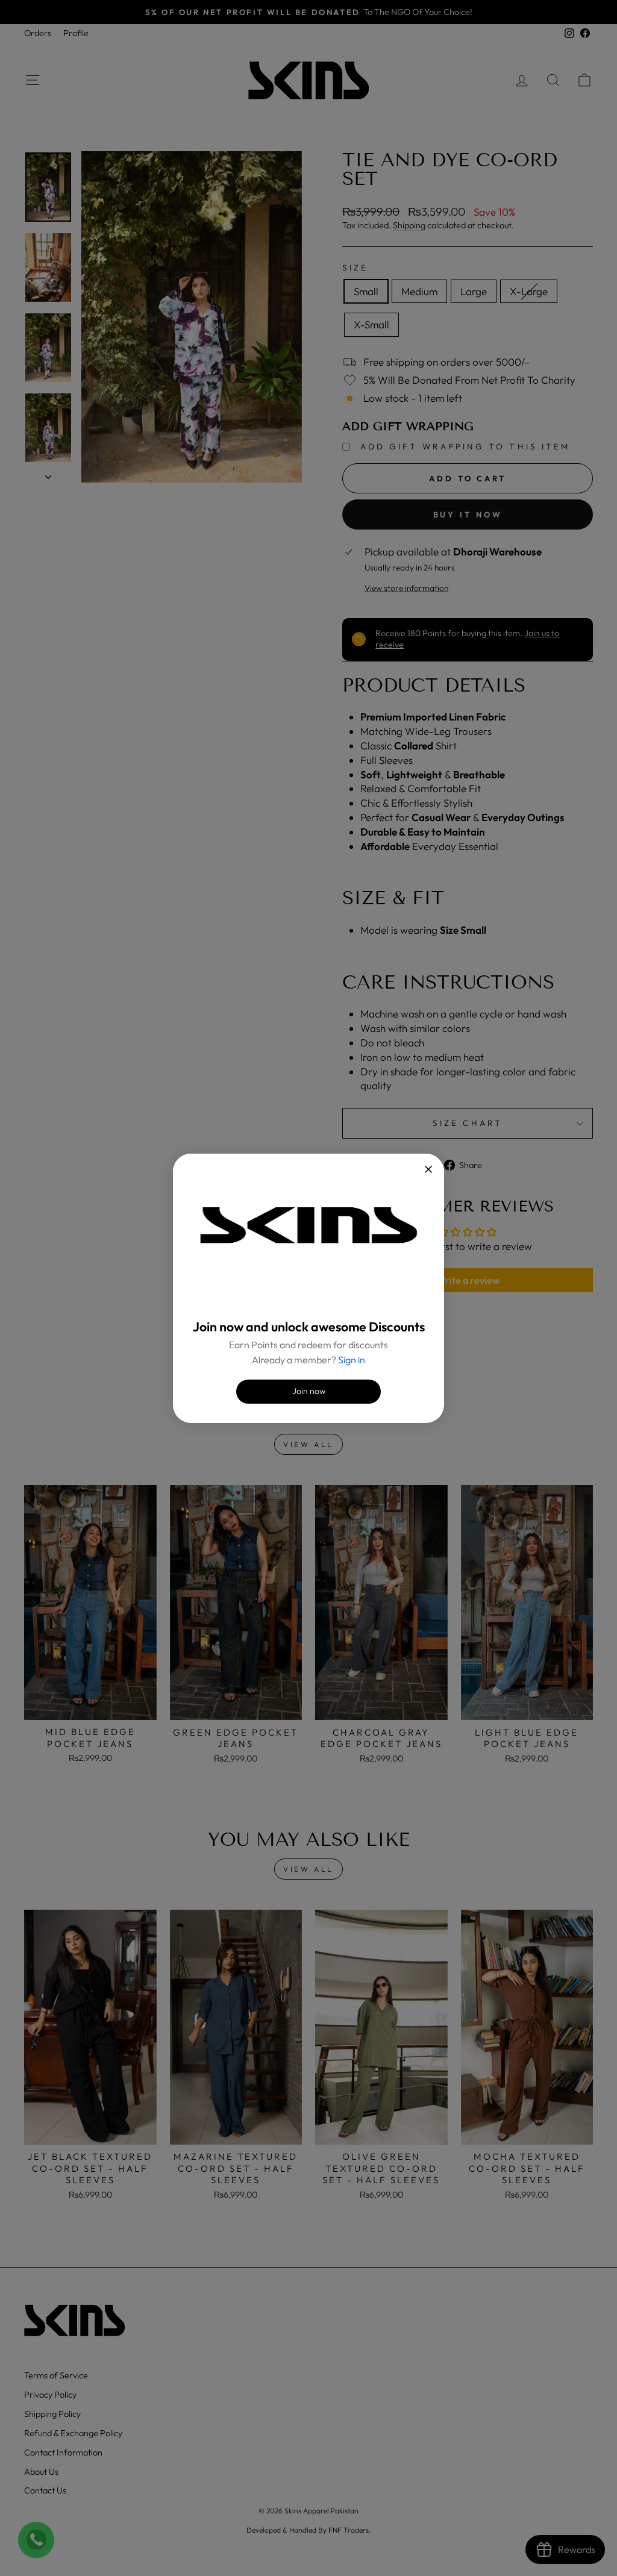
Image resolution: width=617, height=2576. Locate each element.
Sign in (352, 1360)
